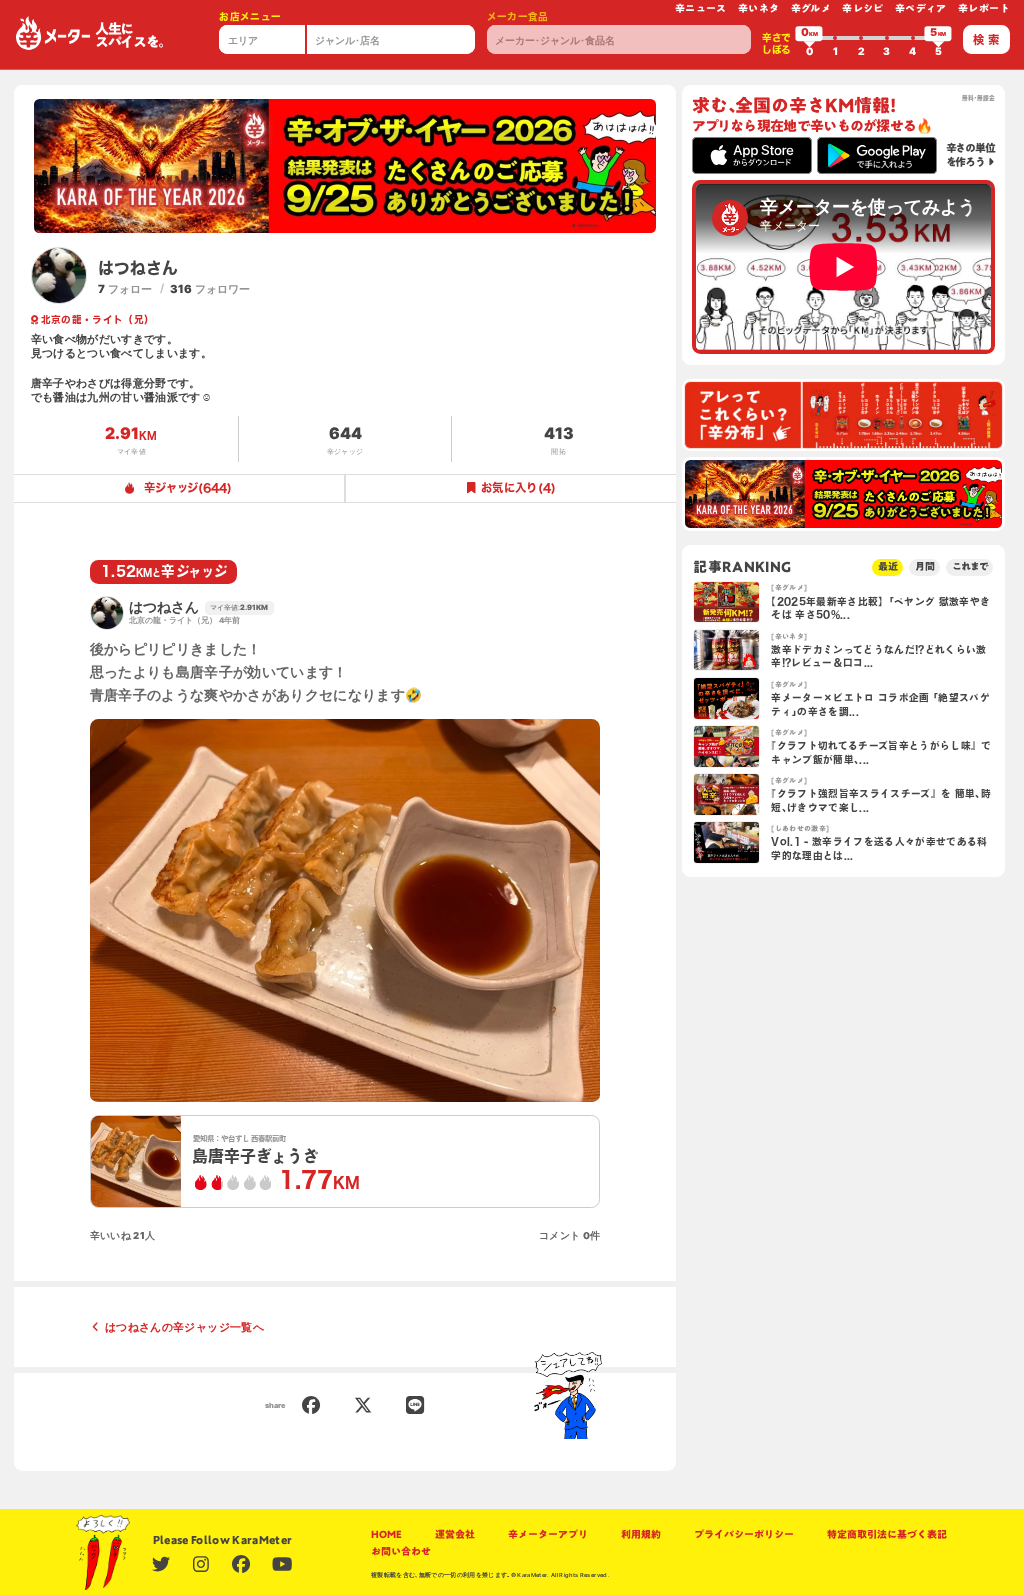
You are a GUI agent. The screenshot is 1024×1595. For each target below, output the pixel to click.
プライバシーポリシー (744, 1534)
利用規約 (641, 1534)
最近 (888, 566)
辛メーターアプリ (548, 1534)
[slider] (809, 38)
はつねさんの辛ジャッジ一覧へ (184, 1327)
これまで (970, 566)
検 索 (986, 39)
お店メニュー (250, 16)
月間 (925, 566)
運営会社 (455, 1534)
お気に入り (518, 487)
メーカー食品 (518, 16)
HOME (386, 1534)
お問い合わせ (401, 1551)
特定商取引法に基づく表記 (887, 1534)
